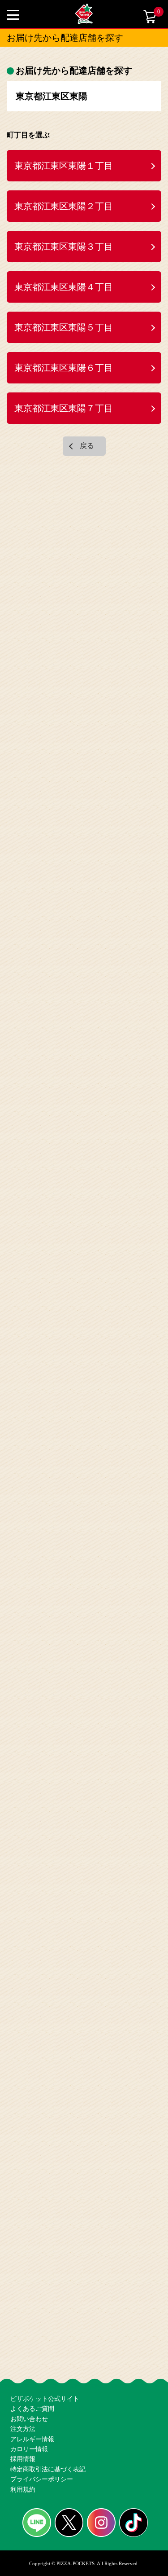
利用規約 (22, 2487)
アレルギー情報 (31, 2414)
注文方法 (22, 2400)
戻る (87, 408)
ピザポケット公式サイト (42, 2356)
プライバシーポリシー (39, 2473)
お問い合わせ (28, 2385)
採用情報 (22, 2443)
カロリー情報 (28, 2429)
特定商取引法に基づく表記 (45, 2458)
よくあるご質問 (31, 2371)
